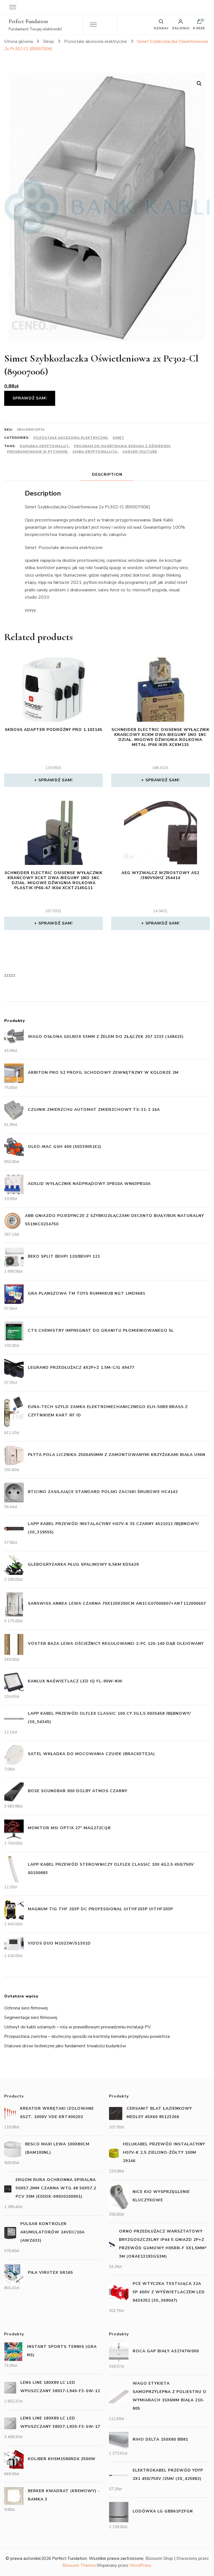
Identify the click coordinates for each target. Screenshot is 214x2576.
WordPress (140, 2565)
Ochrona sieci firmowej (26, 2008)
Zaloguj (181, 28)
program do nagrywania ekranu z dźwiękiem (122, 446)
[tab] (107, 475)
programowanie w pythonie (37, 452)
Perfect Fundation (28, 21)
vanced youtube (140, 452)
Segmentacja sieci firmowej (31, 2018)
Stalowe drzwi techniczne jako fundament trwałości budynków (65, 2046)
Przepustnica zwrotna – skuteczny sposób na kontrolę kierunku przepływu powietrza (87, 2036)
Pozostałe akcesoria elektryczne (70, 438)
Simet (118, 438)
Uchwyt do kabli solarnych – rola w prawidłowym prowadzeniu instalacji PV (77, 2027)
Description (107, 475)
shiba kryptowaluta (95, 452)
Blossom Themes (79, 2565)
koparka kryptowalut (44, 446)
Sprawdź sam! (30, 398)
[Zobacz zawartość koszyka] (199, 23)
